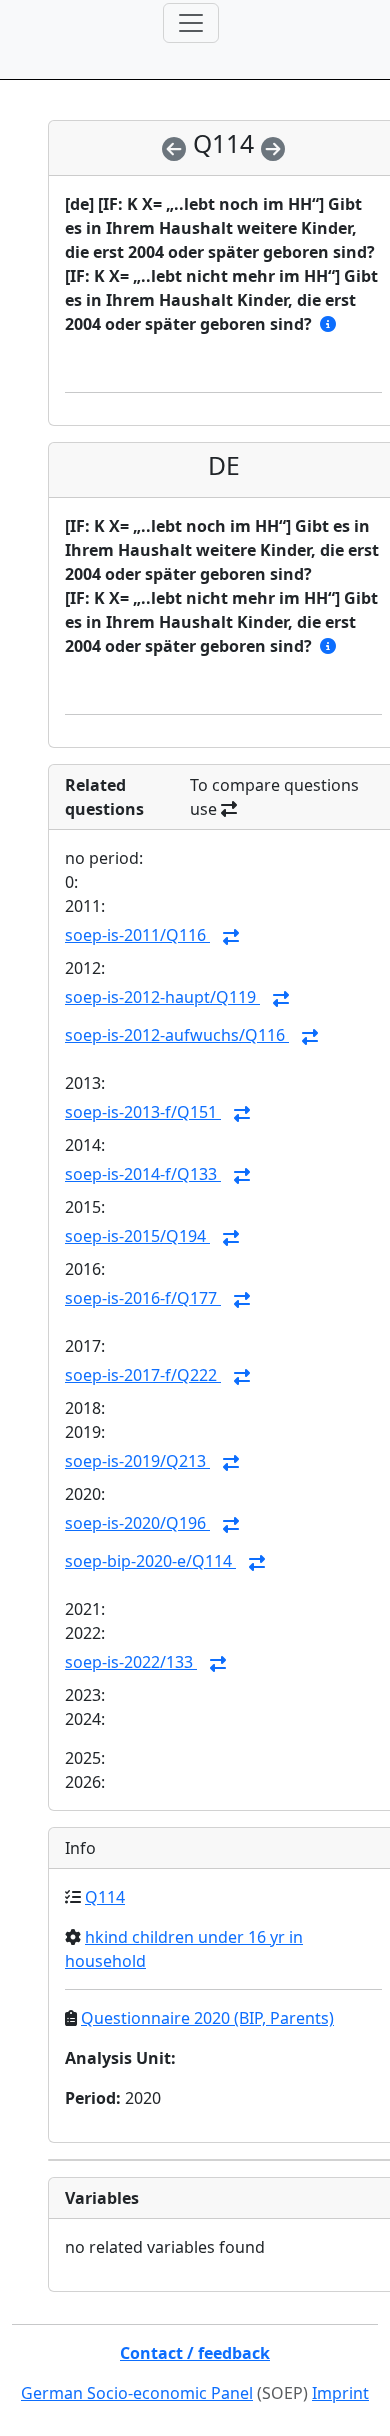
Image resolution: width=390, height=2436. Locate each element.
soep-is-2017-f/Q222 (143, 1375)
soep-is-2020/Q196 (137, 1523)
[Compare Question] (231, 937)
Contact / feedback (195, 2353)
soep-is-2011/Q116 (137, 935)
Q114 (105, 1897)
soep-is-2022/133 (131, 1662)
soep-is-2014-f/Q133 (143, 1174)
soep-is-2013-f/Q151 (143, 1112)
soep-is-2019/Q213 (137, 1461)
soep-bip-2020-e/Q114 (150, 1561)
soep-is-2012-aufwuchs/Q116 (177, 1035)
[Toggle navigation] (191, 23)
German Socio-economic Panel (137, 2393)
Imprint (340, 2393)
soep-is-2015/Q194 (137, 1236)
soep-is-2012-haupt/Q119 (162, 997)
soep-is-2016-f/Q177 (143, 1298)
